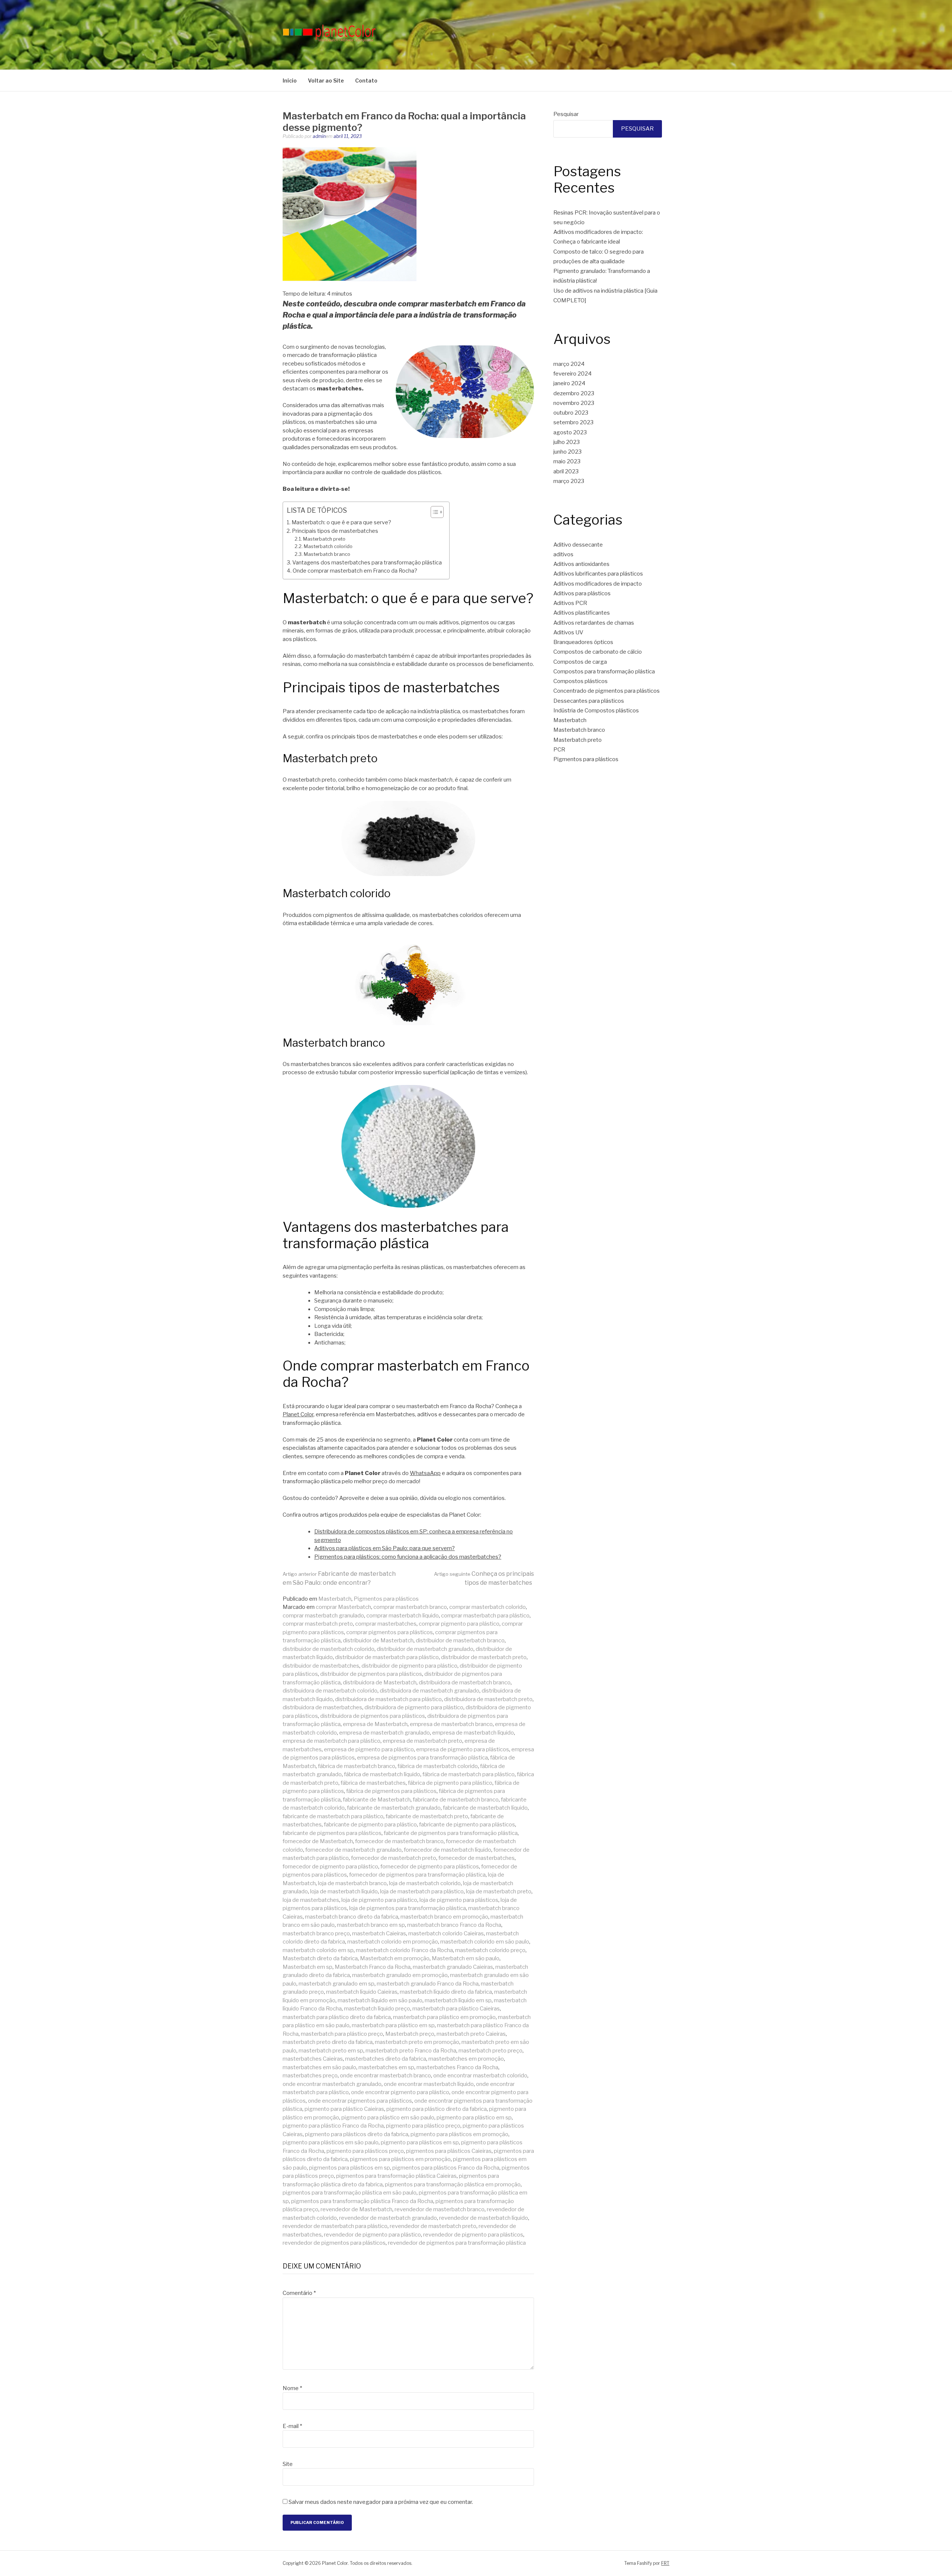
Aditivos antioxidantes (581, 564)
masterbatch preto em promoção (417, 2042)
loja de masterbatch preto (499, 1891)
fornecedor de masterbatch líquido (448, 1850)
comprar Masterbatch (343, 1607)
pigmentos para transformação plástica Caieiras (396, 2176)
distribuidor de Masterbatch (378, 1640)
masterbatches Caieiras (313, 2059)
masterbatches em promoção (466, 2059)
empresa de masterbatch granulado (385, 1733)
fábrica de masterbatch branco (357, 1766)
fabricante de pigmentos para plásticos (332, 1833)
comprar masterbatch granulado (323, 1616)
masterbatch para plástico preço (342, 2034)
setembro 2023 (573, 422)
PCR (559, 750)
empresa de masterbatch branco (451, 1724)
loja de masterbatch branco (352, 1883)
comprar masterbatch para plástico (485, 1616)
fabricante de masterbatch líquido (485, 1808)
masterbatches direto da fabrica (386, 2059)
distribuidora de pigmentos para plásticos (373, 1716)
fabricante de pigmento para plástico (370, 1825)
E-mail (292, 2426)
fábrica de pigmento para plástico (450, 1783)
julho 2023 (567, 442)
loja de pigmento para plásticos (459, 1900)
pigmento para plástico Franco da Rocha (333, 2126)
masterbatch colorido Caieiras (446, 1933)
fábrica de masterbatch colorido (438, 1766)
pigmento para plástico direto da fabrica (437, 2109)
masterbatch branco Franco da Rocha (454, 1925)
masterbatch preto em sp (331, 2051)
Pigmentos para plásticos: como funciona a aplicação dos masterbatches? (408, 1557)
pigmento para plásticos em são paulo (331, 2142)
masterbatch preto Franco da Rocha (411, 2051)
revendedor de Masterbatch (356, 2209)
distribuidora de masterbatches (322, 1707)
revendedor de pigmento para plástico (372, 2235)
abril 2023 (566, 471)
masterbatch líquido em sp (458, 2000)
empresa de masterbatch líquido (473, 1733)
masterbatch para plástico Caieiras (456, 2009)
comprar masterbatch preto (318, 1624)
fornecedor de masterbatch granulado (353, 1850)
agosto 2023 (570, 432)
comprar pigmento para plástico (459, 1624)
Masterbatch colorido (328, 546)
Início (290, 80)
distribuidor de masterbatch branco (460, 1640)
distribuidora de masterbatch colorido (330, 1691)
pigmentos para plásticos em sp (350, 2168)
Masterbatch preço (410, 2034)
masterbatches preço (310, 2076)
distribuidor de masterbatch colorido (329, 1649)
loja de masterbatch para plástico (422, 1891)
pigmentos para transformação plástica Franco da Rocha (362, 2201)
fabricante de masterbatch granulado (394, 1808)
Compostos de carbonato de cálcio (598, 652)
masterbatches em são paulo (319, 2067)
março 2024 (569, 364)
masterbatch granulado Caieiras (453, 1967)
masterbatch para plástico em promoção (444, 2017)
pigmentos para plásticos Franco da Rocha (446, 2168)
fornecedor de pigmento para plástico (330, 1867)
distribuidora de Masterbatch (380, 1683)
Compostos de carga (580, 662)
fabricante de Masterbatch (377, 1800)
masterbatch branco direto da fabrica (352, 1917)
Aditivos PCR (570, 603)
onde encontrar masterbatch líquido (429, 2084)
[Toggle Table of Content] (433, 512)
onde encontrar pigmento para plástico (400, 2092)
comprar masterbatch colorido (488, 1607)
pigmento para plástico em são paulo (388, 2118)
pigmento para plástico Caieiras (344, 2109)
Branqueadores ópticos (583, 642)
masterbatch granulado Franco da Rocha (428, 1984)
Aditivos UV (568, 632)
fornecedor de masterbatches (477, 1858)
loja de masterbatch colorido (425, 1883)
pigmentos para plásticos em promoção (400, 2159)
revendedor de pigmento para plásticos (473, 2235)
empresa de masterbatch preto (422, 1741)
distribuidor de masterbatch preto (484, 1657)
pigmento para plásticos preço (365, 2151)
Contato (366, 80)
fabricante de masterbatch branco (456, 1800)
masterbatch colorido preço (490, 1950)
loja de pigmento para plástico (379, 1900)
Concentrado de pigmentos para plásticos (607, 691)
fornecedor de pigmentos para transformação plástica (417, 1875)
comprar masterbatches (386, 1624)
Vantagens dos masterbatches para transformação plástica (367, 563)
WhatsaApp (425, 1473)
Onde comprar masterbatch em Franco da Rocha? (355, 571)
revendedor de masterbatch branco (440, 2209)
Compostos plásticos (580, 681)
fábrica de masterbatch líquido (382, 1774)
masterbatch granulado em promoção (400, 1975)
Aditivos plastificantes (582, 613)
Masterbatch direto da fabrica (320, 1958)
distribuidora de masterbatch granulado (430, 1691)
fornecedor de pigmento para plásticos (430, 1867)
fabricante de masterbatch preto (427, 1816)
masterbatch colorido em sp (318, 1950)
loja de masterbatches (311, 1900)
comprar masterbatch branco (410, 1607)
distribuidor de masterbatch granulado (425, 1649)
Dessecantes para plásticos (589, 701)
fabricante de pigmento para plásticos (467, 1825)
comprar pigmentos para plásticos (390, 1632)
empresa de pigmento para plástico (369, 1749)
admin (319, 136)
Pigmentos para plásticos (386, 1599)
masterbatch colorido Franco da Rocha (404, 1950)
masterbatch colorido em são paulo (485, 1942)
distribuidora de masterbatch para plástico (388, 1699)
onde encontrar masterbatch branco (385, 2076)
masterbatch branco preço (316, 1933)
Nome (292, 2388)
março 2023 (569, 481)
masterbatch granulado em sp (337, 1984)
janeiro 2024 (569, 383)
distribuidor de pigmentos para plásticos (371, 1674)
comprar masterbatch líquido (403, 1616)
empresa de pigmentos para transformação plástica (422, 1758)
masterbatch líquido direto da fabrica (446, 1992)
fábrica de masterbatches (373, 1783)
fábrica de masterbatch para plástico (469, 1774)
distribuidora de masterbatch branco (465, 1683)
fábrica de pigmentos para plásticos (391, 1791)
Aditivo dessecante (578, 545)
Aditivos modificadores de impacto (598, 584)
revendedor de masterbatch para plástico (335, 2226)
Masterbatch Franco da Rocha (373, 1967)
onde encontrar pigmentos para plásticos (360, 2101)
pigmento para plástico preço (423, 2126)
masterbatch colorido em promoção (393, 1942)
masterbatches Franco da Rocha (457, 2067)
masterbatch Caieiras (379, 1933)
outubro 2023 (571, 413)
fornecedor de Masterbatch (318, 1841)
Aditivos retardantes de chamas (594, 623)
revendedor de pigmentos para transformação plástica (457, 2243)
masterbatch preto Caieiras (471, 2034)
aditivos (563, 554)
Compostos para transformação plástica (604, 672)
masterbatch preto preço (491, 2051)
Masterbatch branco (327, 554)
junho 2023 (567, 452)
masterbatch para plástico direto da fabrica (337, 2017)
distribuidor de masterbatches (321, 1666)
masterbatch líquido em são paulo (380, 2000)
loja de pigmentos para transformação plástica (408, 1908)
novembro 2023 (574, 403)
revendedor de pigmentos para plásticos (334, 2243)
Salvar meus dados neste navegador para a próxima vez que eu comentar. (381, 2502)
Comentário (299, 2293)
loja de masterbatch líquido (344, 1891)
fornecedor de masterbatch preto (394, 1858)
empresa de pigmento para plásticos (463, 1749)
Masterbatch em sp (308, 1967)
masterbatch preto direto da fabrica (328, 2042)
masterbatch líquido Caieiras (362, 1992)
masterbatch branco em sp (371, 1925)
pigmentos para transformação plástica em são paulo (350, 2193)
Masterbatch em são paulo (466, 1958)
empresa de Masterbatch (375, 1724)
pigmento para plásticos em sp (420, 2142)
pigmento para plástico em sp (474, 2118)
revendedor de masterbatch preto (433, 2226)
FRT (665, 2563)
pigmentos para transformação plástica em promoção (453, 2184)
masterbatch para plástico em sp (393, 2025)
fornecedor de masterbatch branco (399, 1841)
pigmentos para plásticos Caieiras (449, 2151)
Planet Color (298, 1414)
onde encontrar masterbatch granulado (332, 2084)
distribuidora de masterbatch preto (488, 1699)
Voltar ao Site (326, 80)
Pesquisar (566, 114)
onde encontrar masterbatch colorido (480, 2076)
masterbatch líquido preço (377, 2009)
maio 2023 (567, 461)
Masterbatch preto (324, 539)
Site (288, 2464)
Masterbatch (335, 1599)
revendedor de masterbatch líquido (484, 2218)
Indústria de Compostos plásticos (596, 711)
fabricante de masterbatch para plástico (333, 1816)
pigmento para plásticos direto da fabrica (357, 2134)
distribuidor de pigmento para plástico (409, 1666)
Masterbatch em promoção (395, 1958)
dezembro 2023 (574, 393)
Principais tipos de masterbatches (335, 531)
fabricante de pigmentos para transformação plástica (451, 1833)
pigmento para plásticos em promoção (459, 2134)
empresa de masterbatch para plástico (332, 1741)
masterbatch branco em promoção (444, 1917)
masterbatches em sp (386, 2067)
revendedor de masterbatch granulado (388, 2218)
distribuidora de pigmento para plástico (414, 1707)
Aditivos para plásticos (582, 593)
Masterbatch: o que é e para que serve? (341, 522)
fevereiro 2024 (573, 374)
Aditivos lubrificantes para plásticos (598, 574)
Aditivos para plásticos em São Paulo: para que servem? (385, 1548)
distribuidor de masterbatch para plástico (387, 1657)
